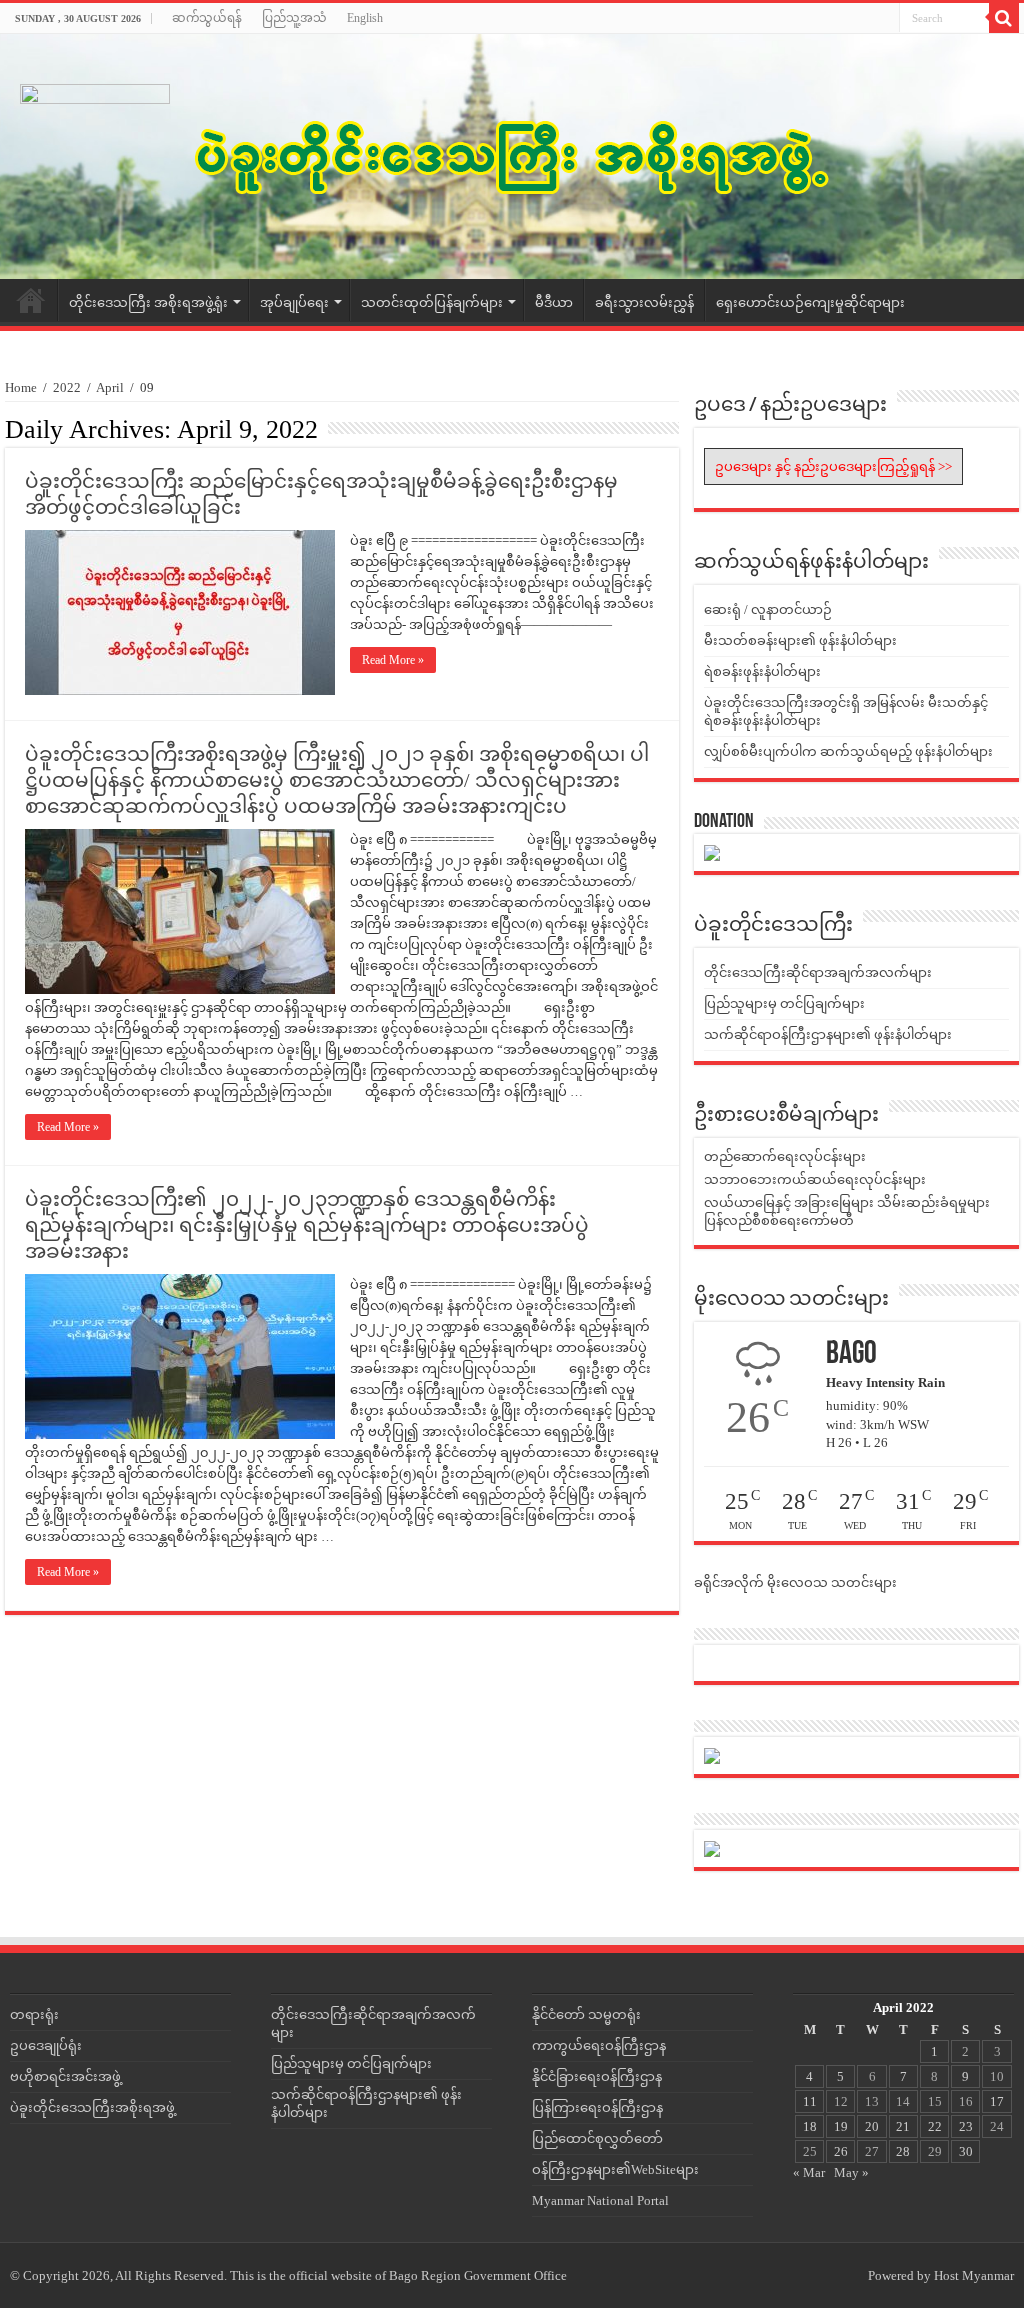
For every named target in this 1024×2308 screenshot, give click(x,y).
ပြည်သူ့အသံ (294, 18)
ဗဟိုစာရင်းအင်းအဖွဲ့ (65, 2076)
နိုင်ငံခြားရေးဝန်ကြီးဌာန (597, 2076)
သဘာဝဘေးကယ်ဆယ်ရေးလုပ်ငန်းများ (815, 1179)
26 (841, 2151)
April (110, 387)
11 (810, 2101)
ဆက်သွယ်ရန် (207, 18)
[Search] (1004, 18)
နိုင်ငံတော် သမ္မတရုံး (586, 2014)
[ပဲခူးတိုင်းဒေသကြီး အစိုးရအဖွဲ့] (512, 156)
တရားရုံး (34, 2014)
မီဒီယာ (554, 302)
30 (966, 2151)
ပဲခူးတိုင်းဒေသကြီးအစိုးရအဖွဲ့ (92, 2107)
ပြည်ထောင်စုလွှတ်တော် (597, 2138)
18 (810, 2126)
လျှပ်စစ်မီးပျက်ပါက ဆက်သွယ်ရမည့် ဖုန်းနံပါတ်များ (848, 751)
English (365, 18)
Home (31, 300)
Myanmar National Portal (600, 2200)
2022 (67, 387)
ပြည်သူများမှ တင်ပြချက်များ (784, 1003)
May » (851, 2172)
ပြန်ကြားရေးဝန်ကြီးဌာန (597, 2107)
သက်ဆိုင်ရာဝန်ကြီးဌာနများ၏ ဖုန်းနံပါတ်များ (828, 1034)
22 (935, 2126)
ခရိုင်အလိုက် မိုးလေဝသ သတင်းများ (795, 1582)
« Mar (809, 2172)
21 (903, 2126)
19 (841, 2126)
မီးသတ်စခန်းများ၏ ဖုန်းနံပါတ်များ (800, 640)
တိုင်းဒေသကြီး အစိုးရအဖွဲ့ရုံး (148, 302)
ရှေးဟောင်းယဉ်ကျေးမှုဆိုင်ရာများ (810, 302)
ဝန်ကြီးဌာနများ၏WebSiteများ (615, 2169)
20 (872, 2126)
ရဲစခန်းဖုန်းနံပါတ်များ (762, 671)
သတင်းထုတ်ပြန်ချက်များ (432, 302)
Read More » (393, 660)
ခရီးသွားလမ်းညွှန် (644, 302)
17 (997, 2101)
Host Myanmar (974, 2275)
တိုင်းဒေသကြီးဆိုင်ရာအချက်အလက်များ (818, 972)
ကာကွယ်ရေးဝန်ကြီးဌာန (599, 2045)
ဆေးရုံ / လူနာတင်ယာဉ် (768, 609)
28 (903, 2151)
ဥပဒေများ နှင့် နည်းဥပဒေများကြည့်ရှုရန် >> (833, 466)
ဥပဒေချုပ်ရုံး (46, 2045)
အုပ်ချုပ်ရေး (294, 302)
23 (966, 2126)
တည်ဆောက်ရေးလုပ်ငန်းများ (785, 1156)
